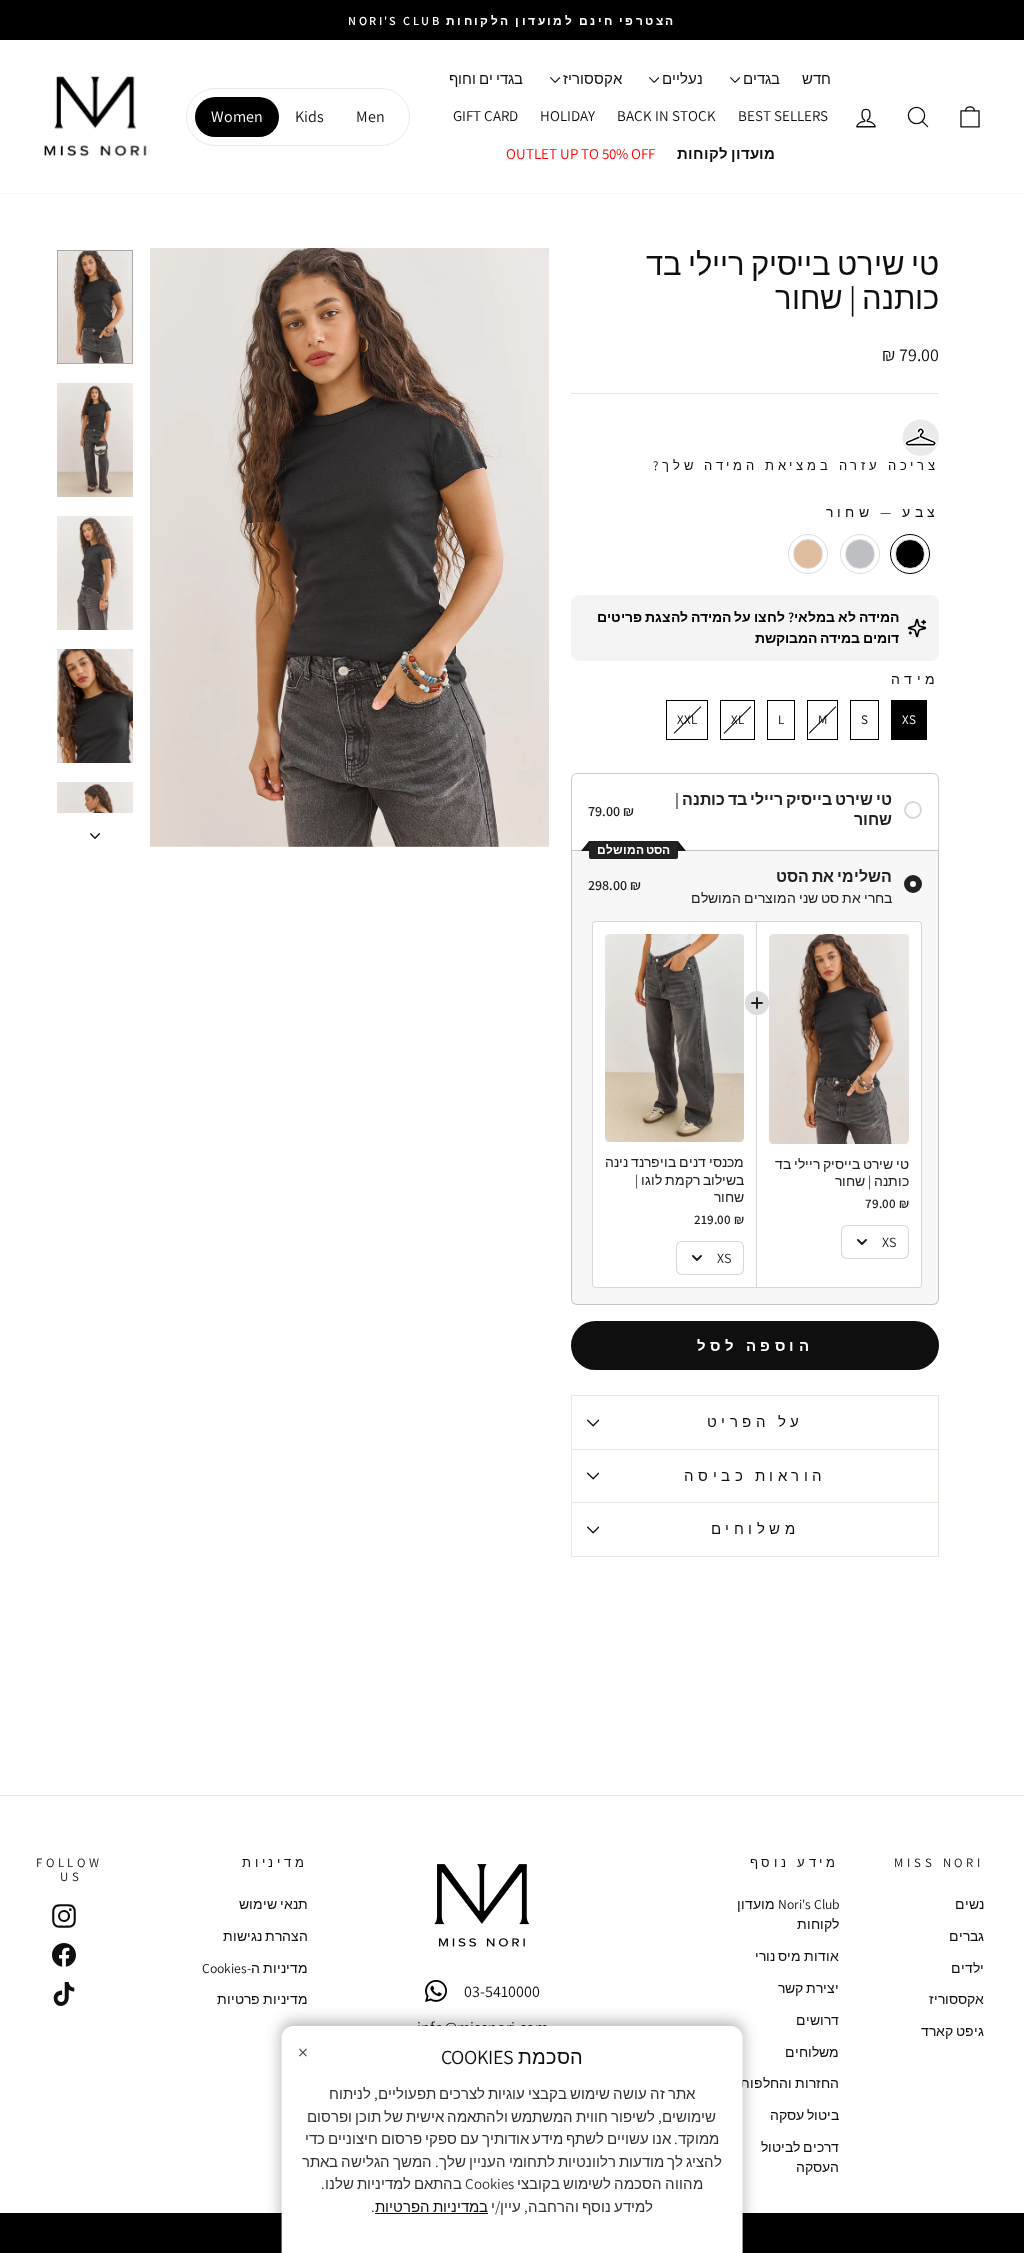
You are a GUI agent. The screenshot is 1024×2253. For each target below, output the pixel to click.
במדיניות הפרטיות (431, 2206)
